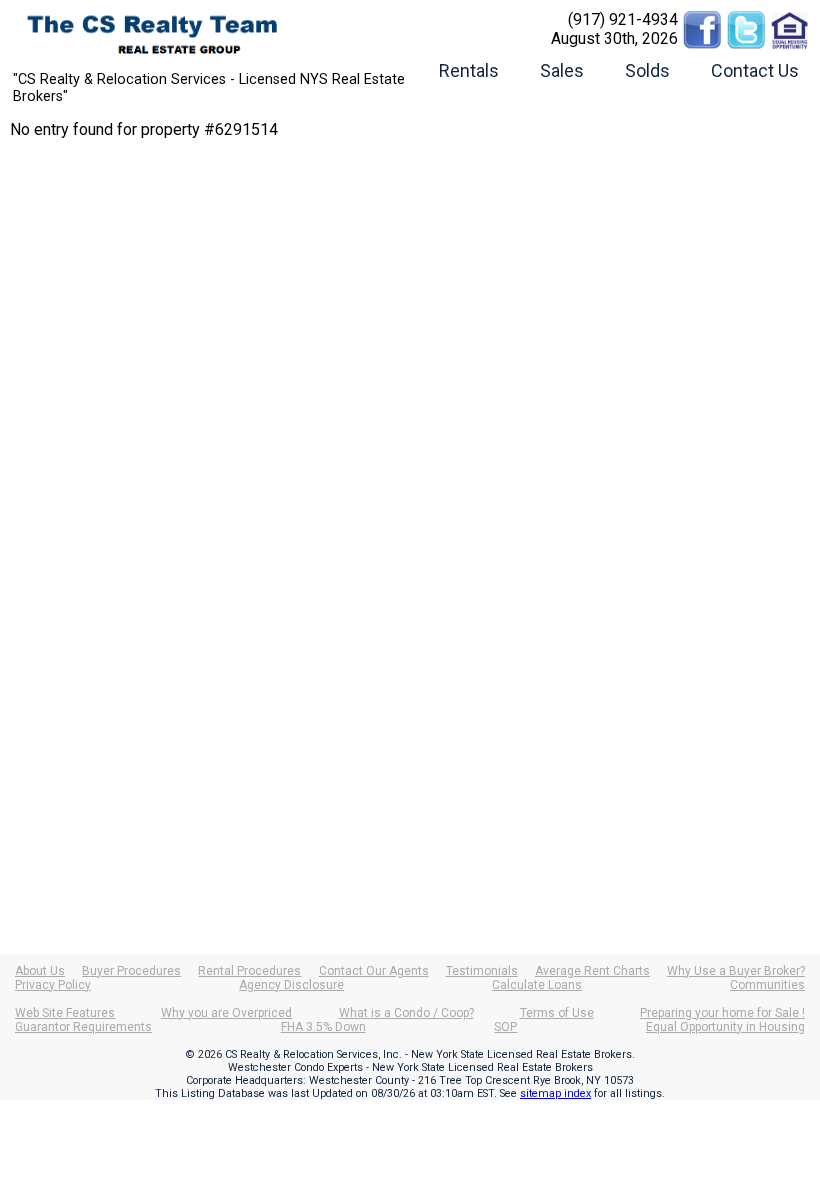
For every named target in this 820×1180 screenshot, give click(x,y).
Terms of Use (557, 1013)
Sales (562, 70)
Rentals (469, 70)
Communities (767, 985)
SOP (505, 1027)
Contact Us (755, 70)
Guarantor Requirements (83, 1027)
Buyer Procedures (131, 971)
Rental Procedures (249, 971)
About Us (40, 971)
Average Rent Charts (592, 971)
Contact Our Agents (374, 971)
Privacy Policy (53, 985)
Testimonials (482, 971)
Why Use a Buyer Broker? (736, 971)
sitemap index (555, 1093)
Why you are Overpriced (226, 1013)
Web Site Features (65, 1013)
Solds (647, 70)
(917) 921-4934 (623, 19)
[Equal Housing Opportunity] (790, 19)
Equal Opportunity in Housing (725, 1027)
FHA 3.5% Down (323, 1027)
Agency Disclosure (291, 985)
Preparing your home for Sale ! (722, 1013)
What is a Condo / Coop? (406, 1013)
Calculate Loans (537, 985)
